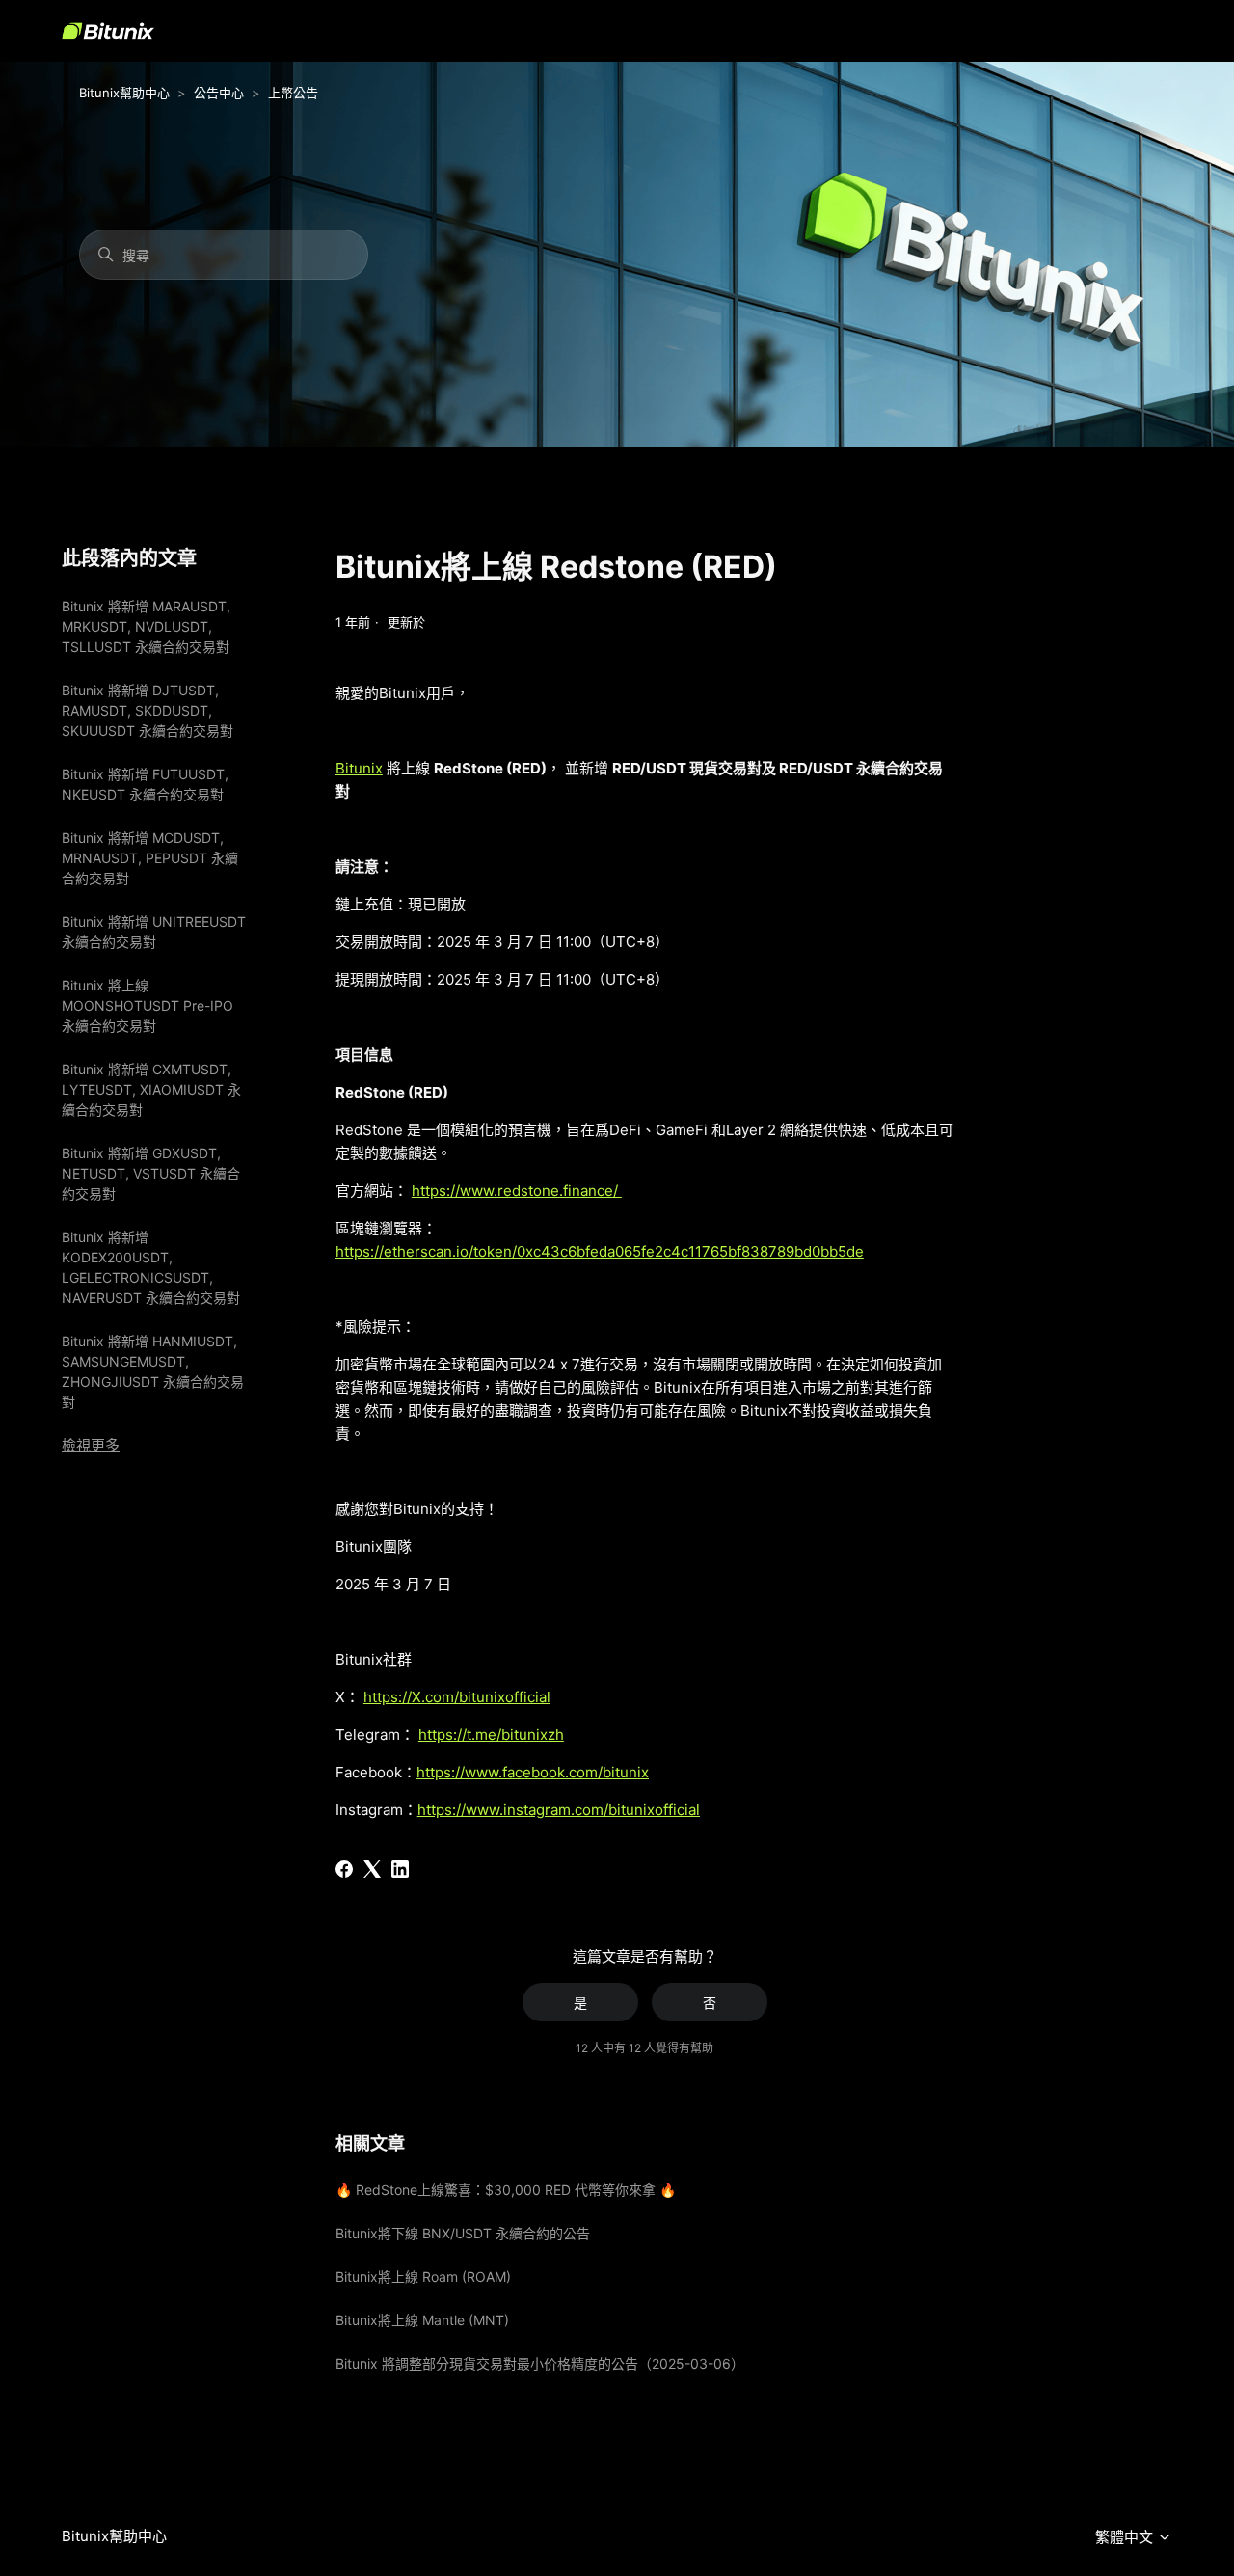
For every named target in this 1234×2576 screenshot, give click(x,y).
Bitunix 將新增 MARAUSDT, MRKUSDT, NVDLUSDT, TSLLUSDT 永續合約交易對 (146, 626)
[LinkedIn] (400, 1869)
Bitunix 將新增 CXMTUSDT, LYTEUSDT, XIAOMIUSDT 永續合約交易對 (151, 1089)
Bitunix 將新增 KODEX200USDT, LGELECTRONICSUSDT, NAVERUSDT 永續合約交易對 (151, 1267)
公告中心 (219, 93)
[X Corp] (372, 1869)
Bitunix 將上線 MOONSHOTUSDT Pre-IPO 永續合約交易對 (148, 1005)
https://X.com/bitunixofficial (457, 1697)
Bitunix (359, 768)
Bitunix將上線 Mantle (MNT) (422, 2320)
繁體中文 (1126, 2537)
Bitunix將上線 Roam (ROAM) (423, 2277)
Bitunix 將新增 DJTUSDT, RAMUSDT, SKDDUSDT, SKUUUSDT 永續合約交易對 (148, 710)
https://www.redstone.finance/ (517, 1191)
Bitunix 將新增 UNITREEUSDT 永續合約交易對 (154, 932)
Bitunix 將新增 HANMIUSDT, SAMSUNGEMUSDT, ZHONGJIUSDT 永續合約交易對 (153, 1371)
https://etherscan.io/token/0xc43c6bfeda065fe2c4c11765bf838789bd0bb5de (600, 1251)
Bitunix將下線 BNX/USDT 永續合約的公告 (463, 2233)
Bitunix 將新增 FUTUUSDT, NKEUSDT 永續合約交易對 (145, 784)
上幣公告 (293, 93)
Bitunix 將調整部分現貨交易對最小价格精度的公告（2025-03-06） (540, 2363)
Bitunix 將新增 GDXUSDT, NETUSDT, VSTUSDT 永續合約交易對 (151, 1173)
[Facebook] (344, 1869)
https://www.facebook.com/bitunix (533, 1772)
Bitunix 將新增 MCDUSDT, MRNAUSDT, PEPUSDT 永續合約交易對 (150, 858)
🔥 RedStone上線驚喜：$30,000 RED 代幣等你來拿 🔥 (506, 2190)
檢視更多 (91, 1445)
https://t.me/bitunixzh (491, 1735)
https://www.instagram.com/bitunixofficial (559, 1810)
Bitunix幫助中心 (124, 93)
